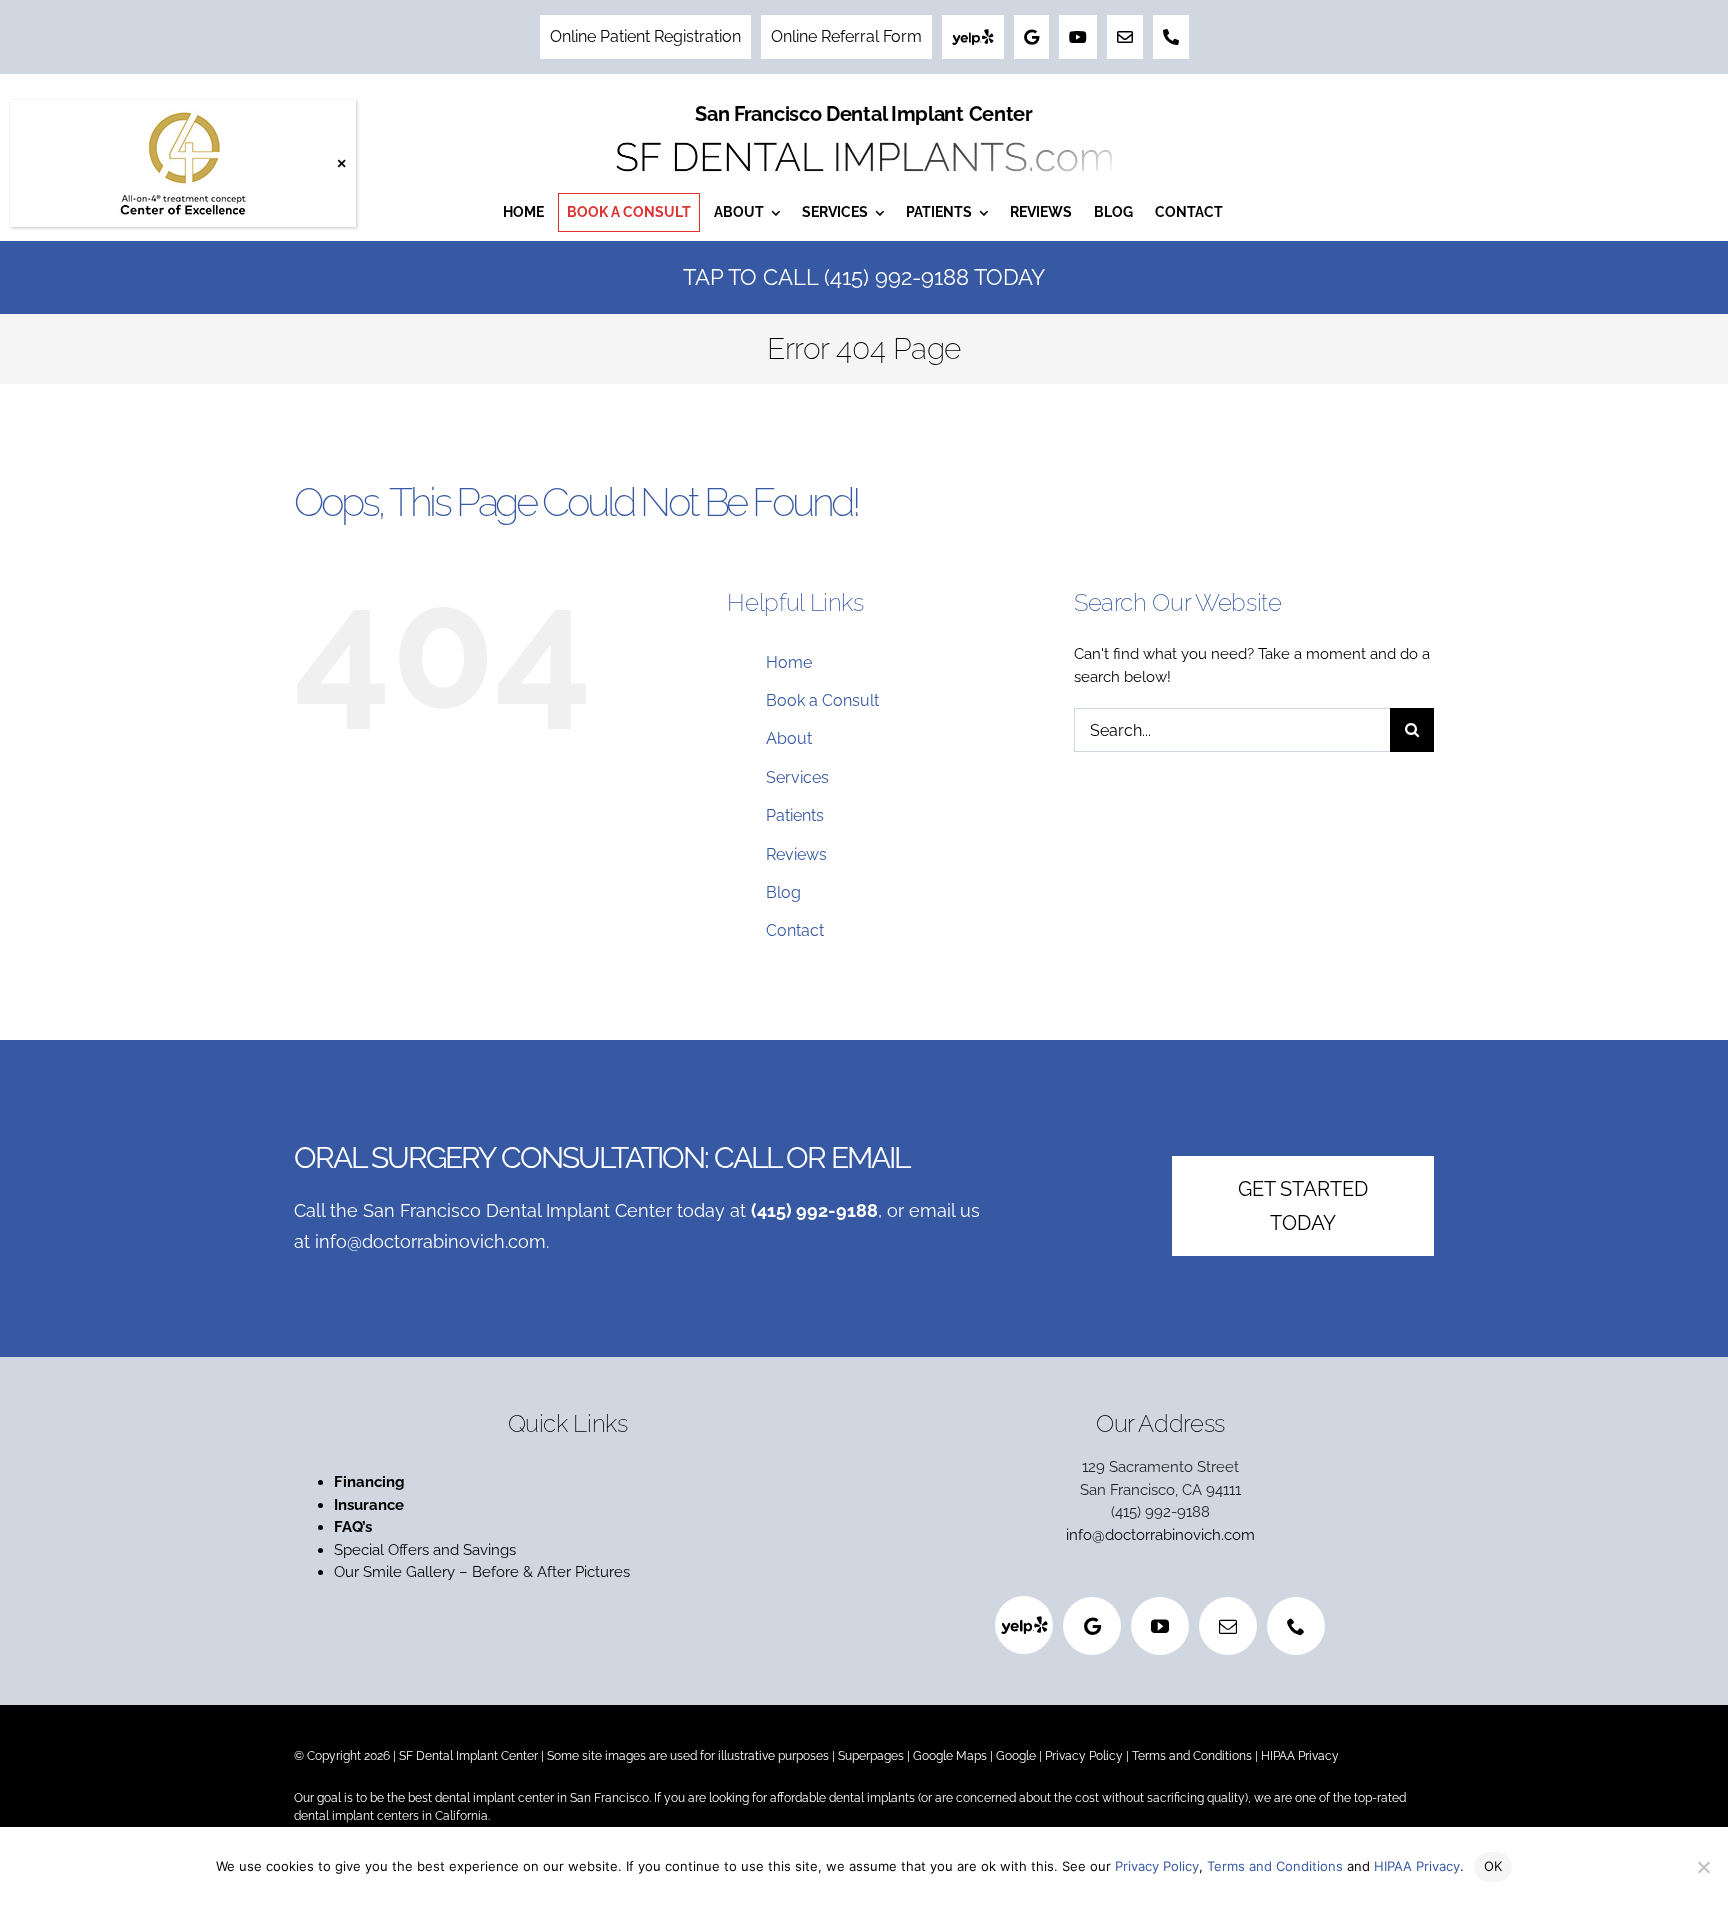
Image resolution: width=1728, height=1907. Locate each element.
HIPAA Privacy (1300, 1756)
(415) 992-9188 (814, 1210)
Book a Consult (822, 700)
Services (797, 777)
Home (789, 662)
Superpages (871, 1756)
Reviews (796, 854)
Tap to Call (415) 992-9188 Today (864, 277)
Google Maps (950, 1756)
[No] (1703, 1867)
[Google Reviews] (1031, 37)
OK (1493, 1866)
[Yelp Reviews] (973, 37)
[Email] (1125, 37)
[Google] (1092, 1626)
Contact (795, 930)
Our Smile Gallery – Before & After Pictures (482, 1572)
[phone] (1296, 1626)
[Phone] (1171, 37)
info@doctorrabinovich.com (430, 1241)
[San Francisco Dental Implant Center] (864, 136)
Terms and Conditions (1192, 1756)
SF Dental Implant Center (468, 1756)
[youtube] (1160, 1626)
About (789, 738)
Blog (783, 892)
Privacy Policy (1084, 1756)
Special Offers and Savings (427, 1550)
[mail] (1228, 1626)
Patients (795, 815)
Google (1016, 1756)
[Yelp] (1024, 1625)
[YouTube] (1078, 37)
